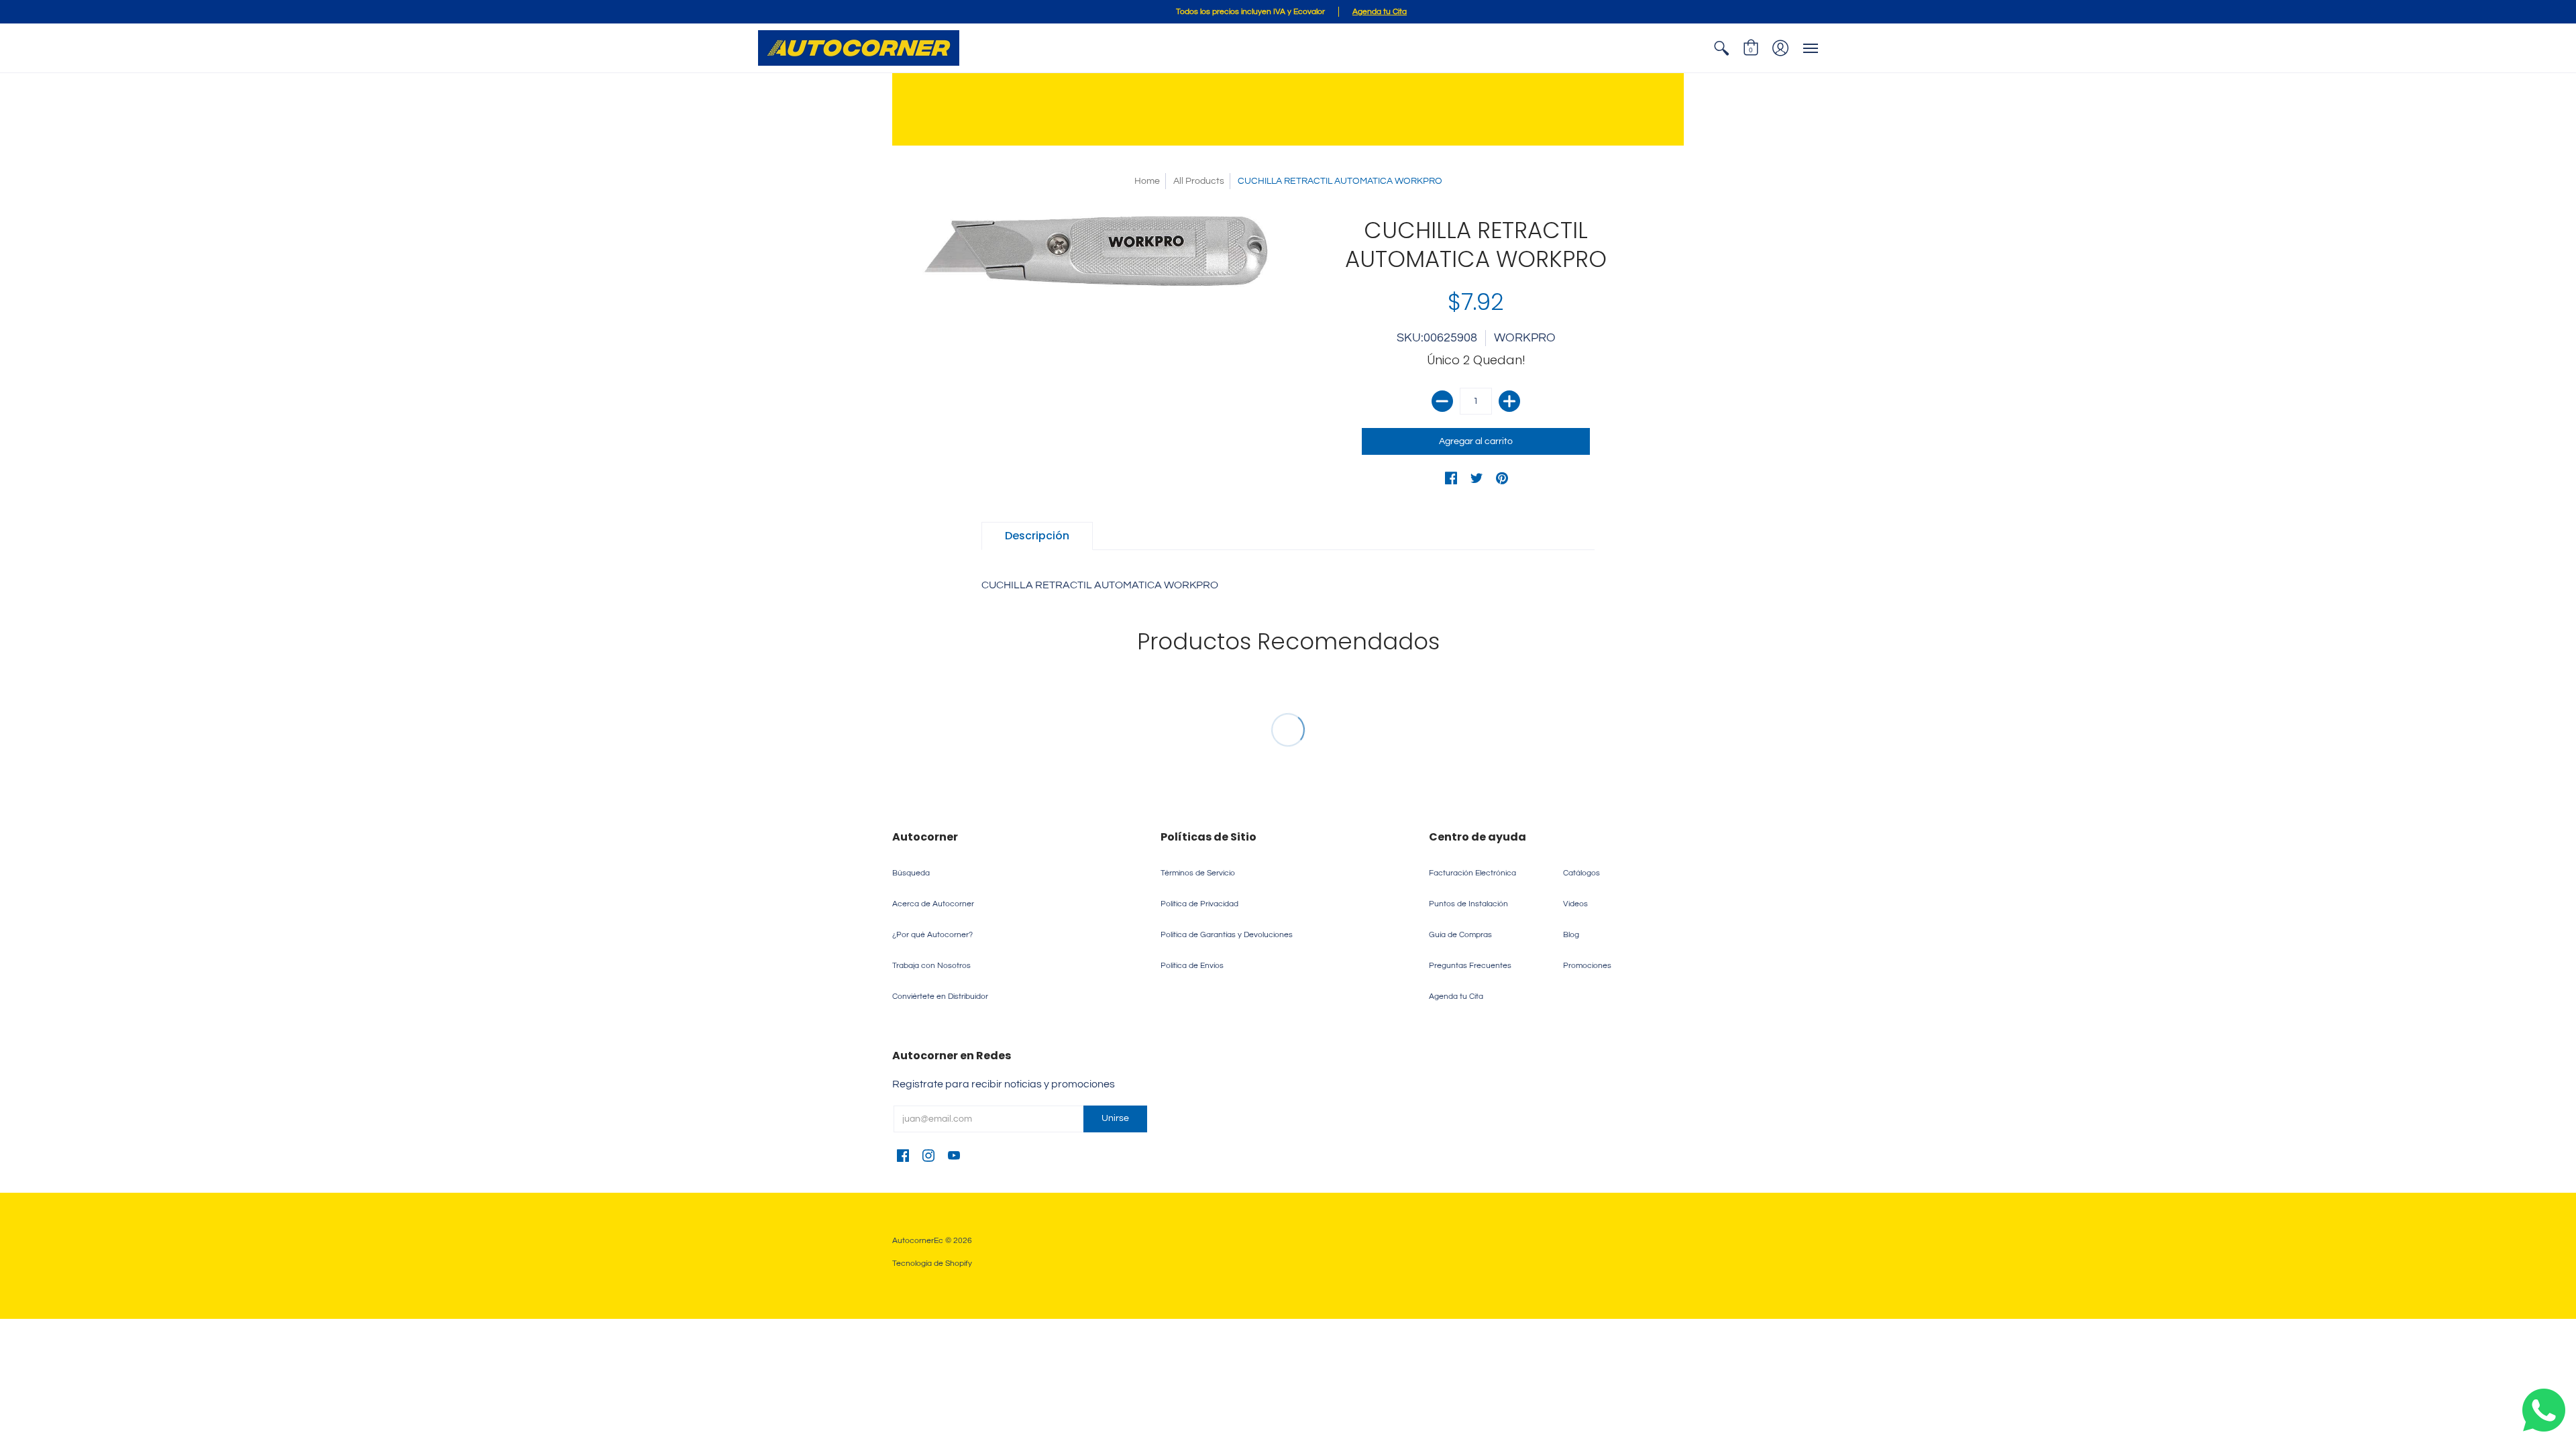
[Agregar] (1509, 401)
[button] (1721, 48)
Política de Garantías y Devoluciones (1227, 935)
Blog (1571, 935)
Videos (1575, 904)
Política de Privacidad (1199, 904)
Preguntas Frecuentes (1470, 966)
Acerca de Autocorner (933, 904)
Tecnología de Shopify (932, 1264)
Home (1147, 181)
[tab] (1037, 536)
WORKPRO (1525, 338)
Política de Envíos (1192, 966)
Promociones (1587, 966)
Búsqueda (911, 873)
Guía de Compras (1460, 935)
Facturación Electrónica (1472, 873)
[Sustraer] (1442, 401)
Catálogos (1581, 873)
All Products (1199, 181)
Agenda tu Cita (1456, 997)
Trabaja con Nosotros (931, 966)
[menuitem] (1721, 48)
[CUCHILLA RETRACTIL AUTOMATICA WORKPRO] (1100, 252)
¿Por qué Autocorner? (932, 935)
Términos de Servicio (1198, 873)
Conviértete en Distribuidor (940, 997)
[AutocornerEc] (859, 48)
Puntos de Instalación (1468, 904)
